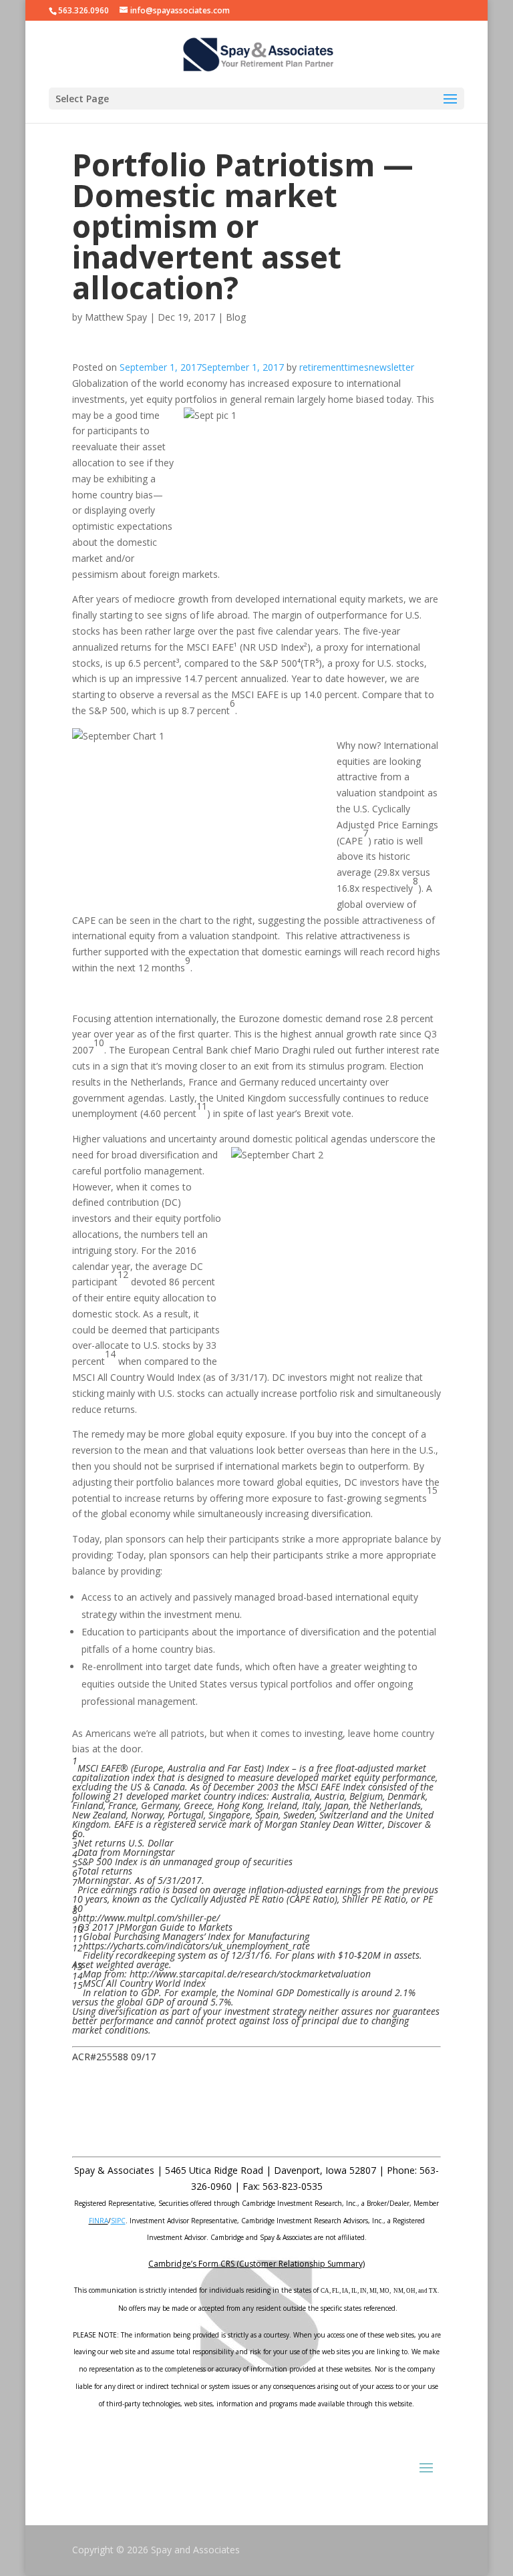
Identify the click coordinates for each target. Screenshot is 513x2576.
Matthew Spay (116, 317)
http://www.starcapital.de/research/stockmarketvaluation (251, 1974)
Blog (236, 317)
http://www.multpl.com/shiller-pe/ (149, 1918)
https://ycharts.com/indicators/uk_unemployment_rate (196, 1946)
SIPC (118, 2221)
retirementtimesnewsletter (357, 367)
